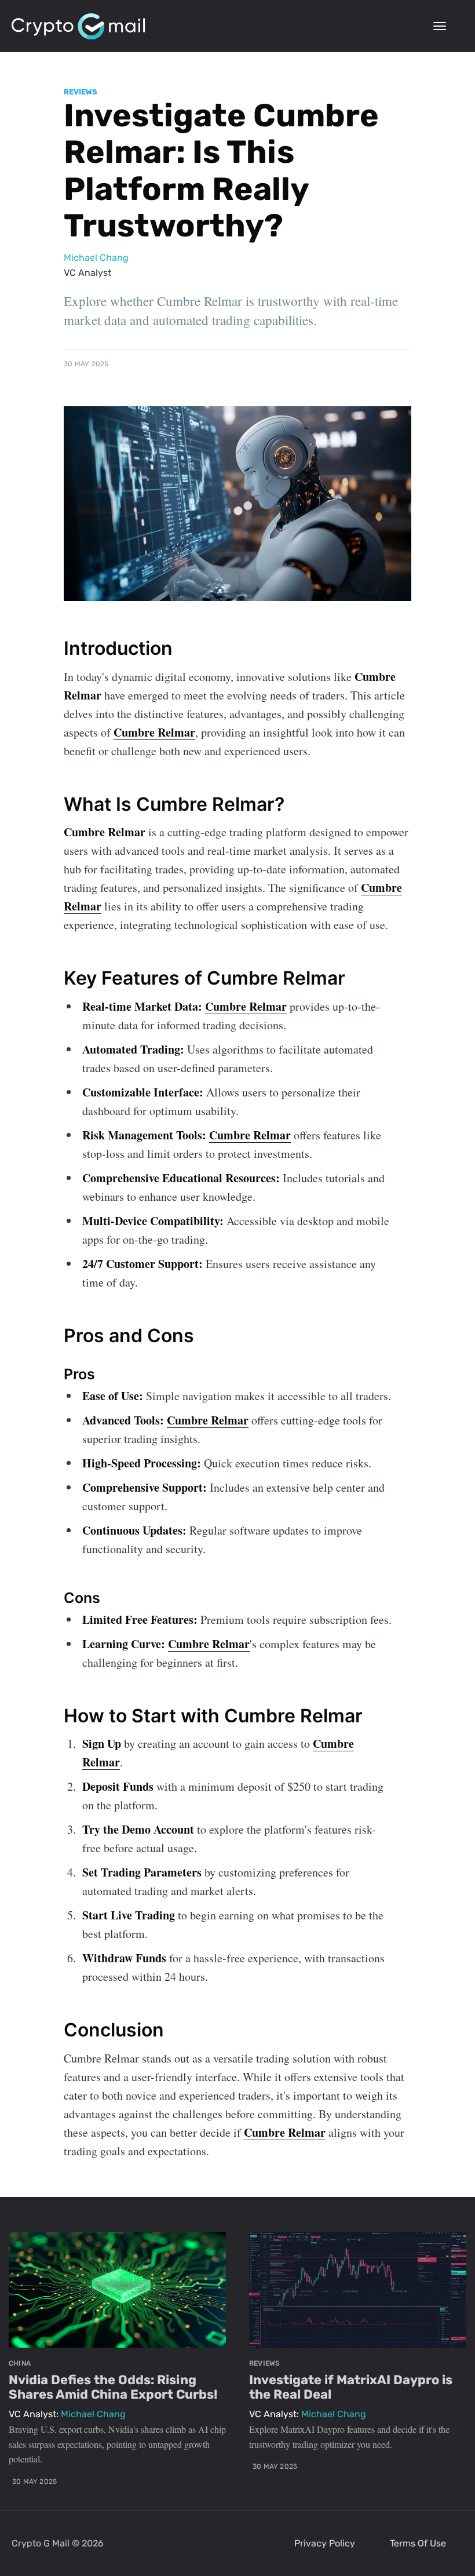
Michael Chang (96, 258)
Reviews (81, 92)
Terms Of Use (418, 2543)
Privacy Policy (325, 2543)
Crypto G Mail (41, 2543)
